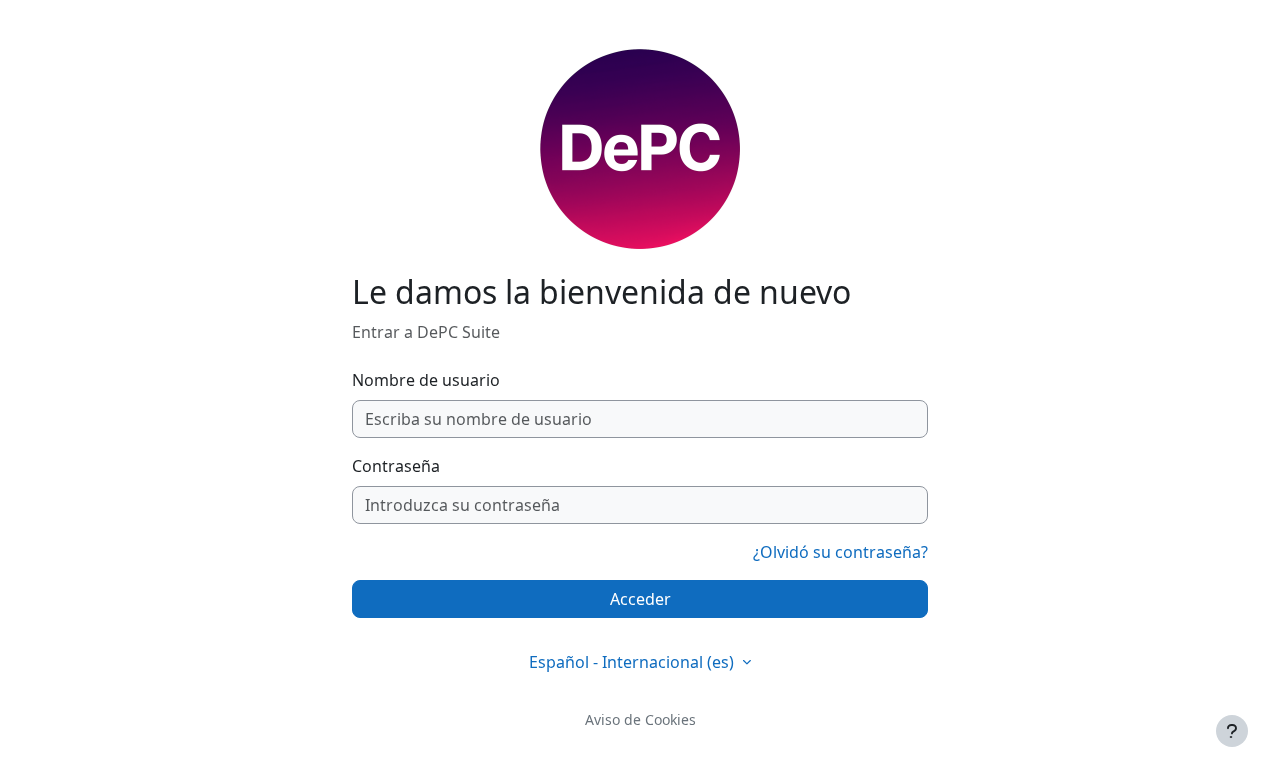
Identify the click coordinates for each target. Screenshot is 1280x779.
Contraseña (396, 466)
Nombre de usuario (426, 380)
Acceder (640, 599)
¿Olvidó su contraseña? (840, 552)
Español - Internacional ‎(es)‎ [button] (633, 662)
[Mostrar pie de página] (1232, 731)
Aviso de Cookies (640, 719)
